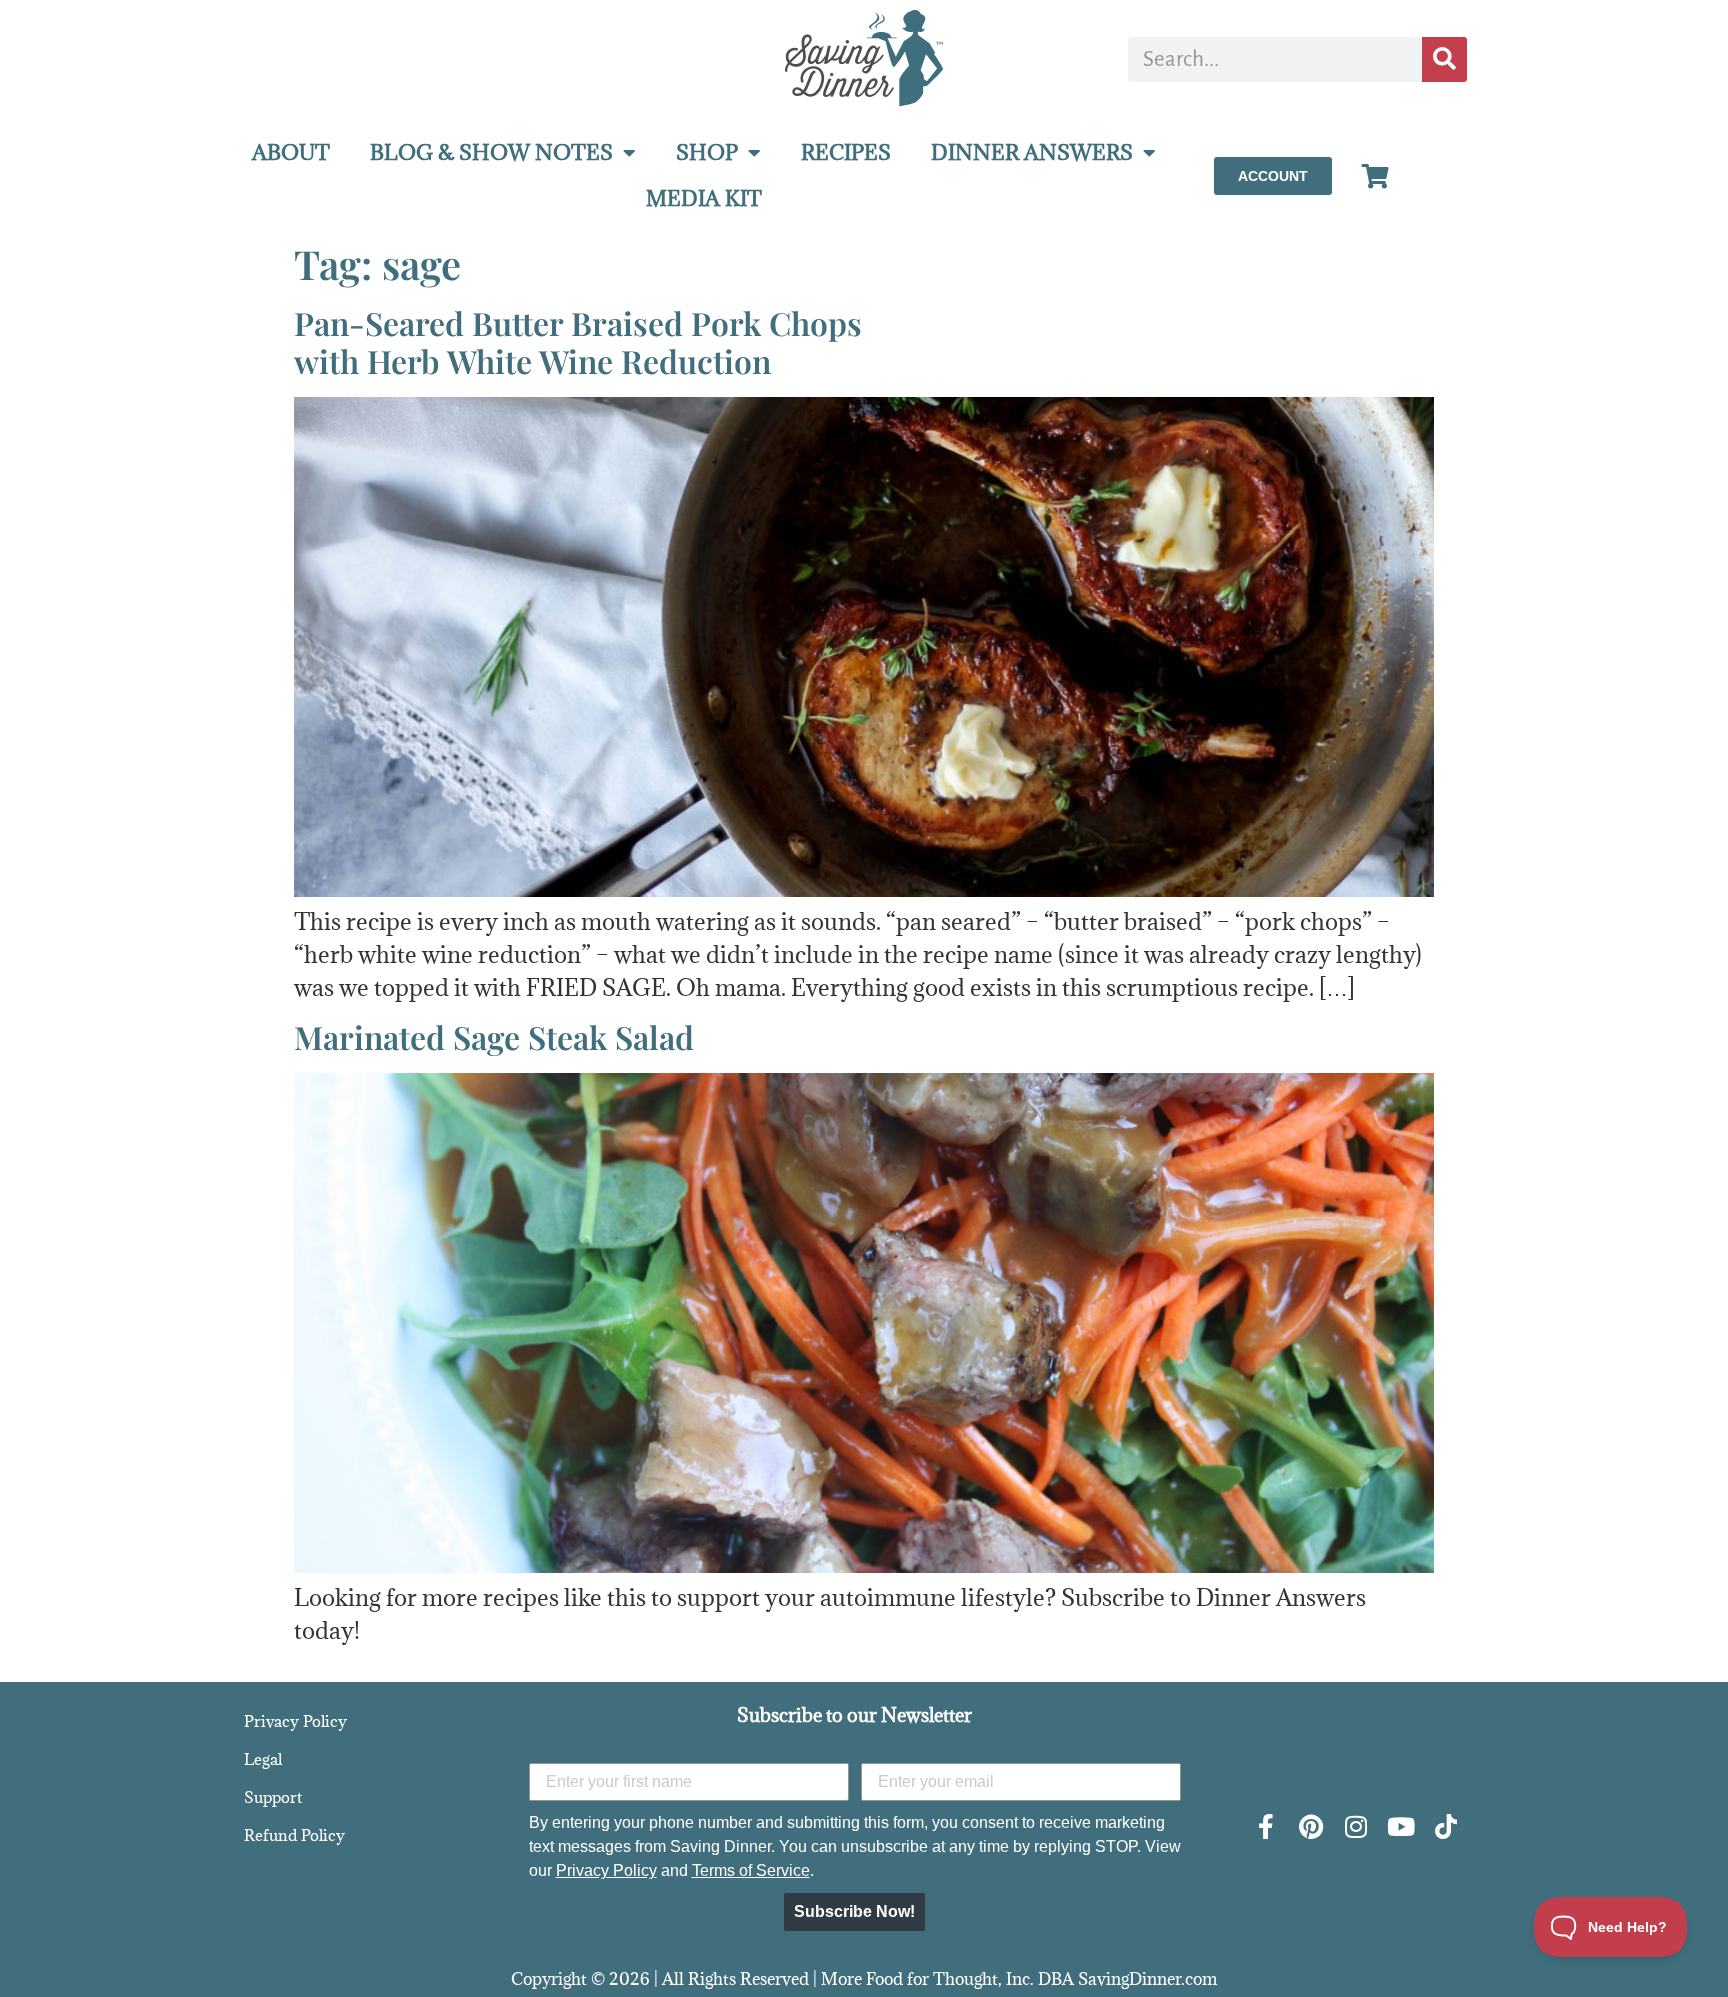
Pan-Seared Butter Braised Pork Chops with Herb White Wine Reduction (578, 341)
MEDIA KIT (704, 198)
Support (273, 1797)
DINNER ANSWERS (1032, 152)
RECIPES (846, 152)
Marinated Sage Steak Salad (494, 1036)
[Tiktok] (1445, 1826)
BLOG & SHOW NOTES (491, 152)
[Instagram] (1355, 1826)
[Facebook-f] (1265, 1826)
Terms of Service (751, 1870)
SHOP (707, 152)
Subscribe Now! (854, 1911)
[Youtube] (1400, 1826)
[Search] (1444, 59)
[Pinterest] (1310, 1826)
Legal (263, 1759)
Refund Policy (294, 1835)
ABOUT (291, 152)
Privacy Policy (295, 1721)
